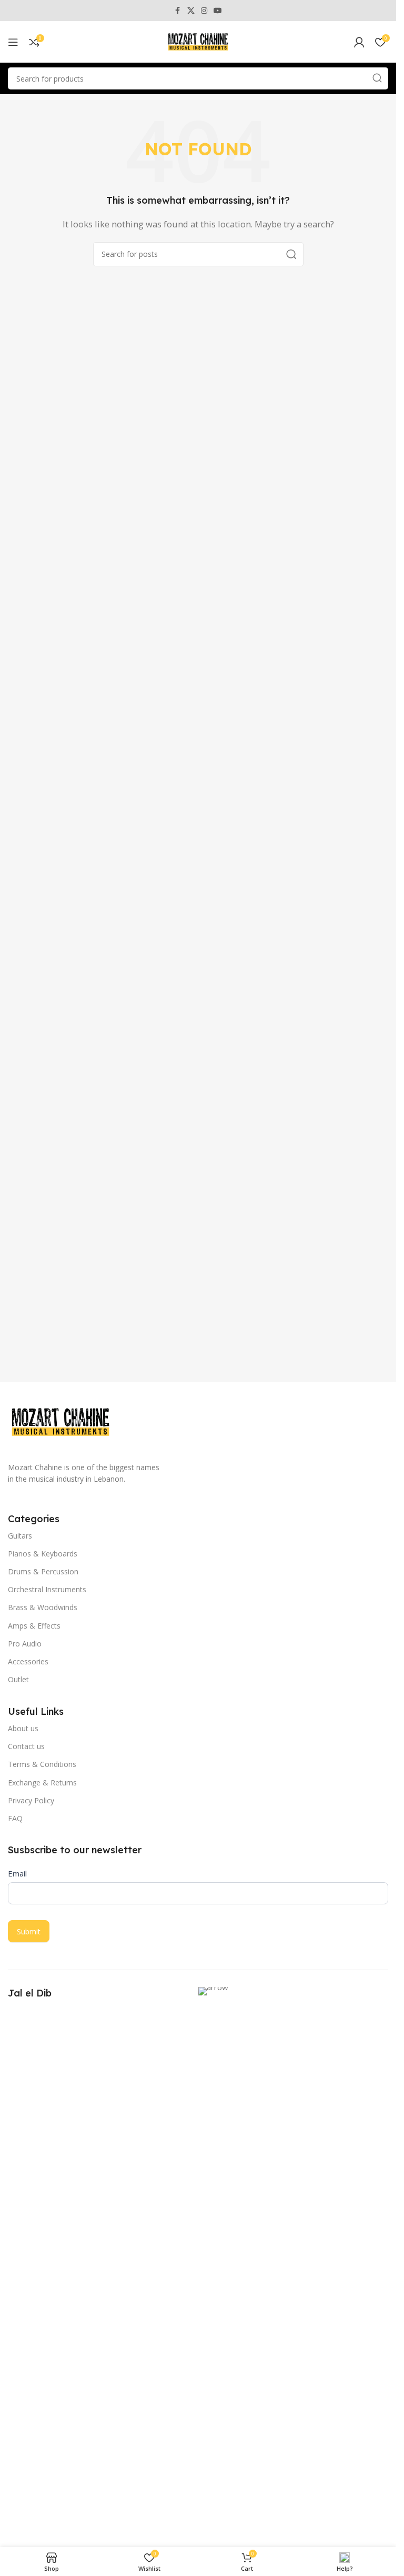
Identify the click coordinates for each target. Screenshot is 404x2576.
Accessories (28, 1661)
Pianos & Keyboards (43, 1554)
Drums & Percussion (43, 1571)
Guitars (20, 1536)
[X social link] (191, 11)
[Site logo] (198, 41)
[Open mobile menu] (13, 42)
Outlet (18, 1679)
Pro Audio (25, 1644)
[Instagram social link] (204, 11)
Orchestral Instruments (47, 1589)
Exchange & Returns (42, 1783)
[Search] (377, 78)
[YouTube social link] (218, 11)
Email (17, 1873)
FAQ (15, 1818)
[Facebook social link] (178, 11)
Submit (29, 1931)
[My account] (359, 42)
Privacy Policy (31, 1800)
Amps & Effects (34, 1626)
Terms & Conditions (42, 1764)
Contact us (26, 1746)
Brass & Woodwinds (43, 1607)
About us (23, 1728)
